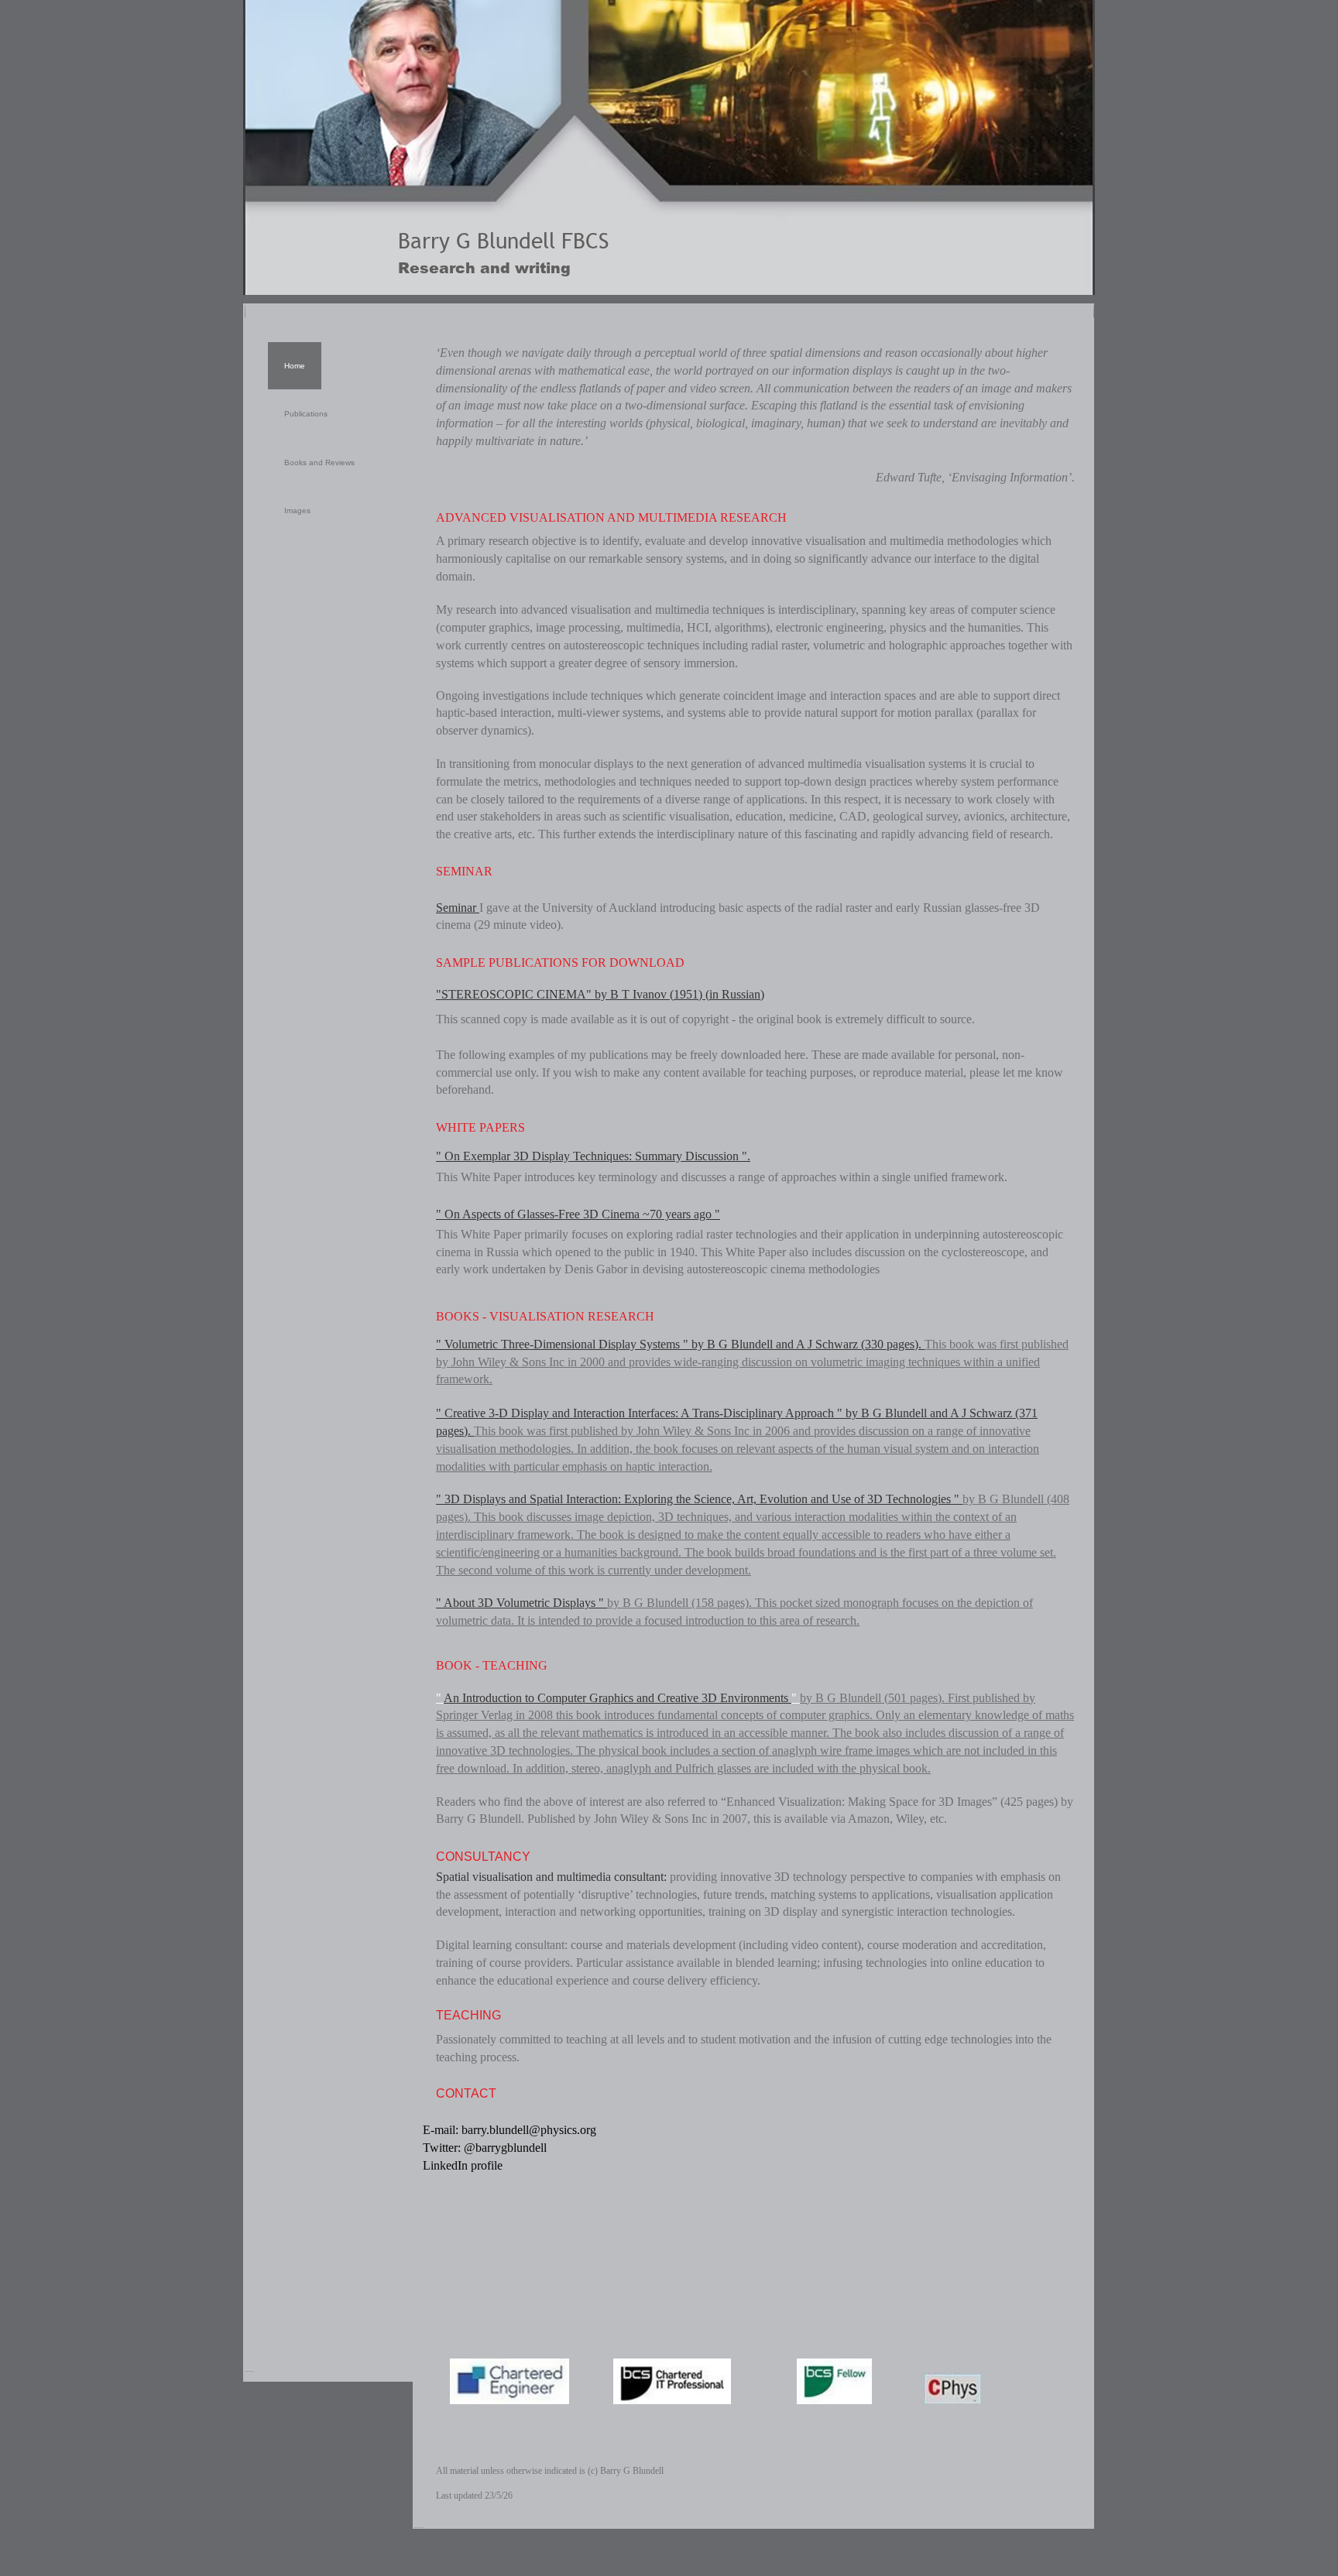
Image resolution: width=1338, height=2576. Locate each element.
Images (297, 510)
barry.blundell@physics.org (529, 2130)
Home (295, 366)
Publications (306, 414)
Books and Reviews (319, 462)
